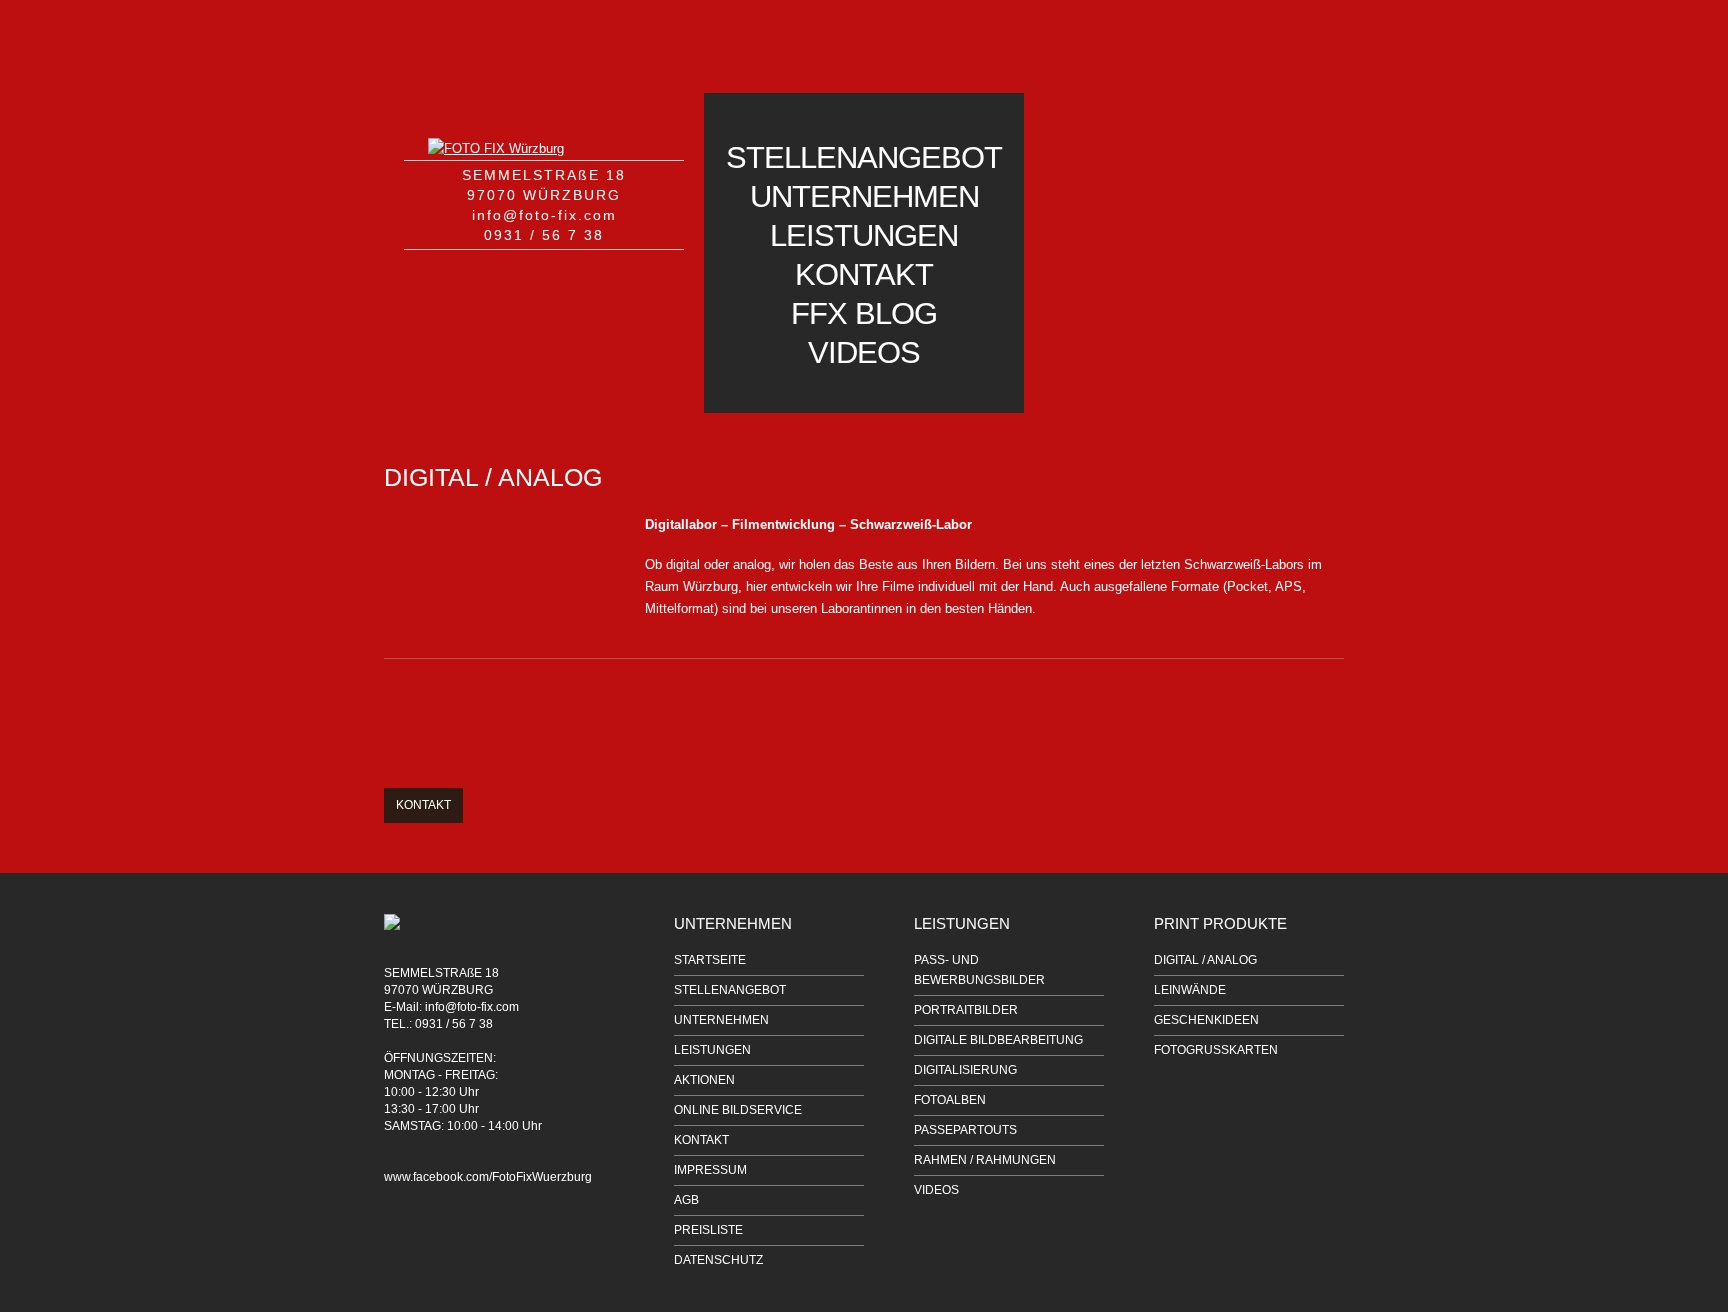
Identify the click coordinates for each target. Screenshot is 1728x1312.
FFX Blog (864, 313)
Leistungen (864, 235)
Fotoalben (950, 1100)
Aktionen (704, 1080)
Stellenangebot (864, 157)
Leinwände (1190, 990)
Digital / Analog (1205, 960)
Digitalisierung (965, 1070)
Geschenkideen (1206, 1020)
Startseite (710, 960)
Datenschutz (718, 1260)
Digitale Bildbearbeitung (998, 1040)
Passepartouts (965, 1130)
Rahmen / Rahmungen (985, 1160)
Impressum (710, 1170)
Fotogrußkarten (1216, 1050)
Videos (864, 352)
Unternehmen (864, 196)
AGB (686, 1200)
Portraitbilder (966, 1010)
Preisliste (708, 1230)
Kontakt (864, 274)
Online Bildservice (738, 1110)
